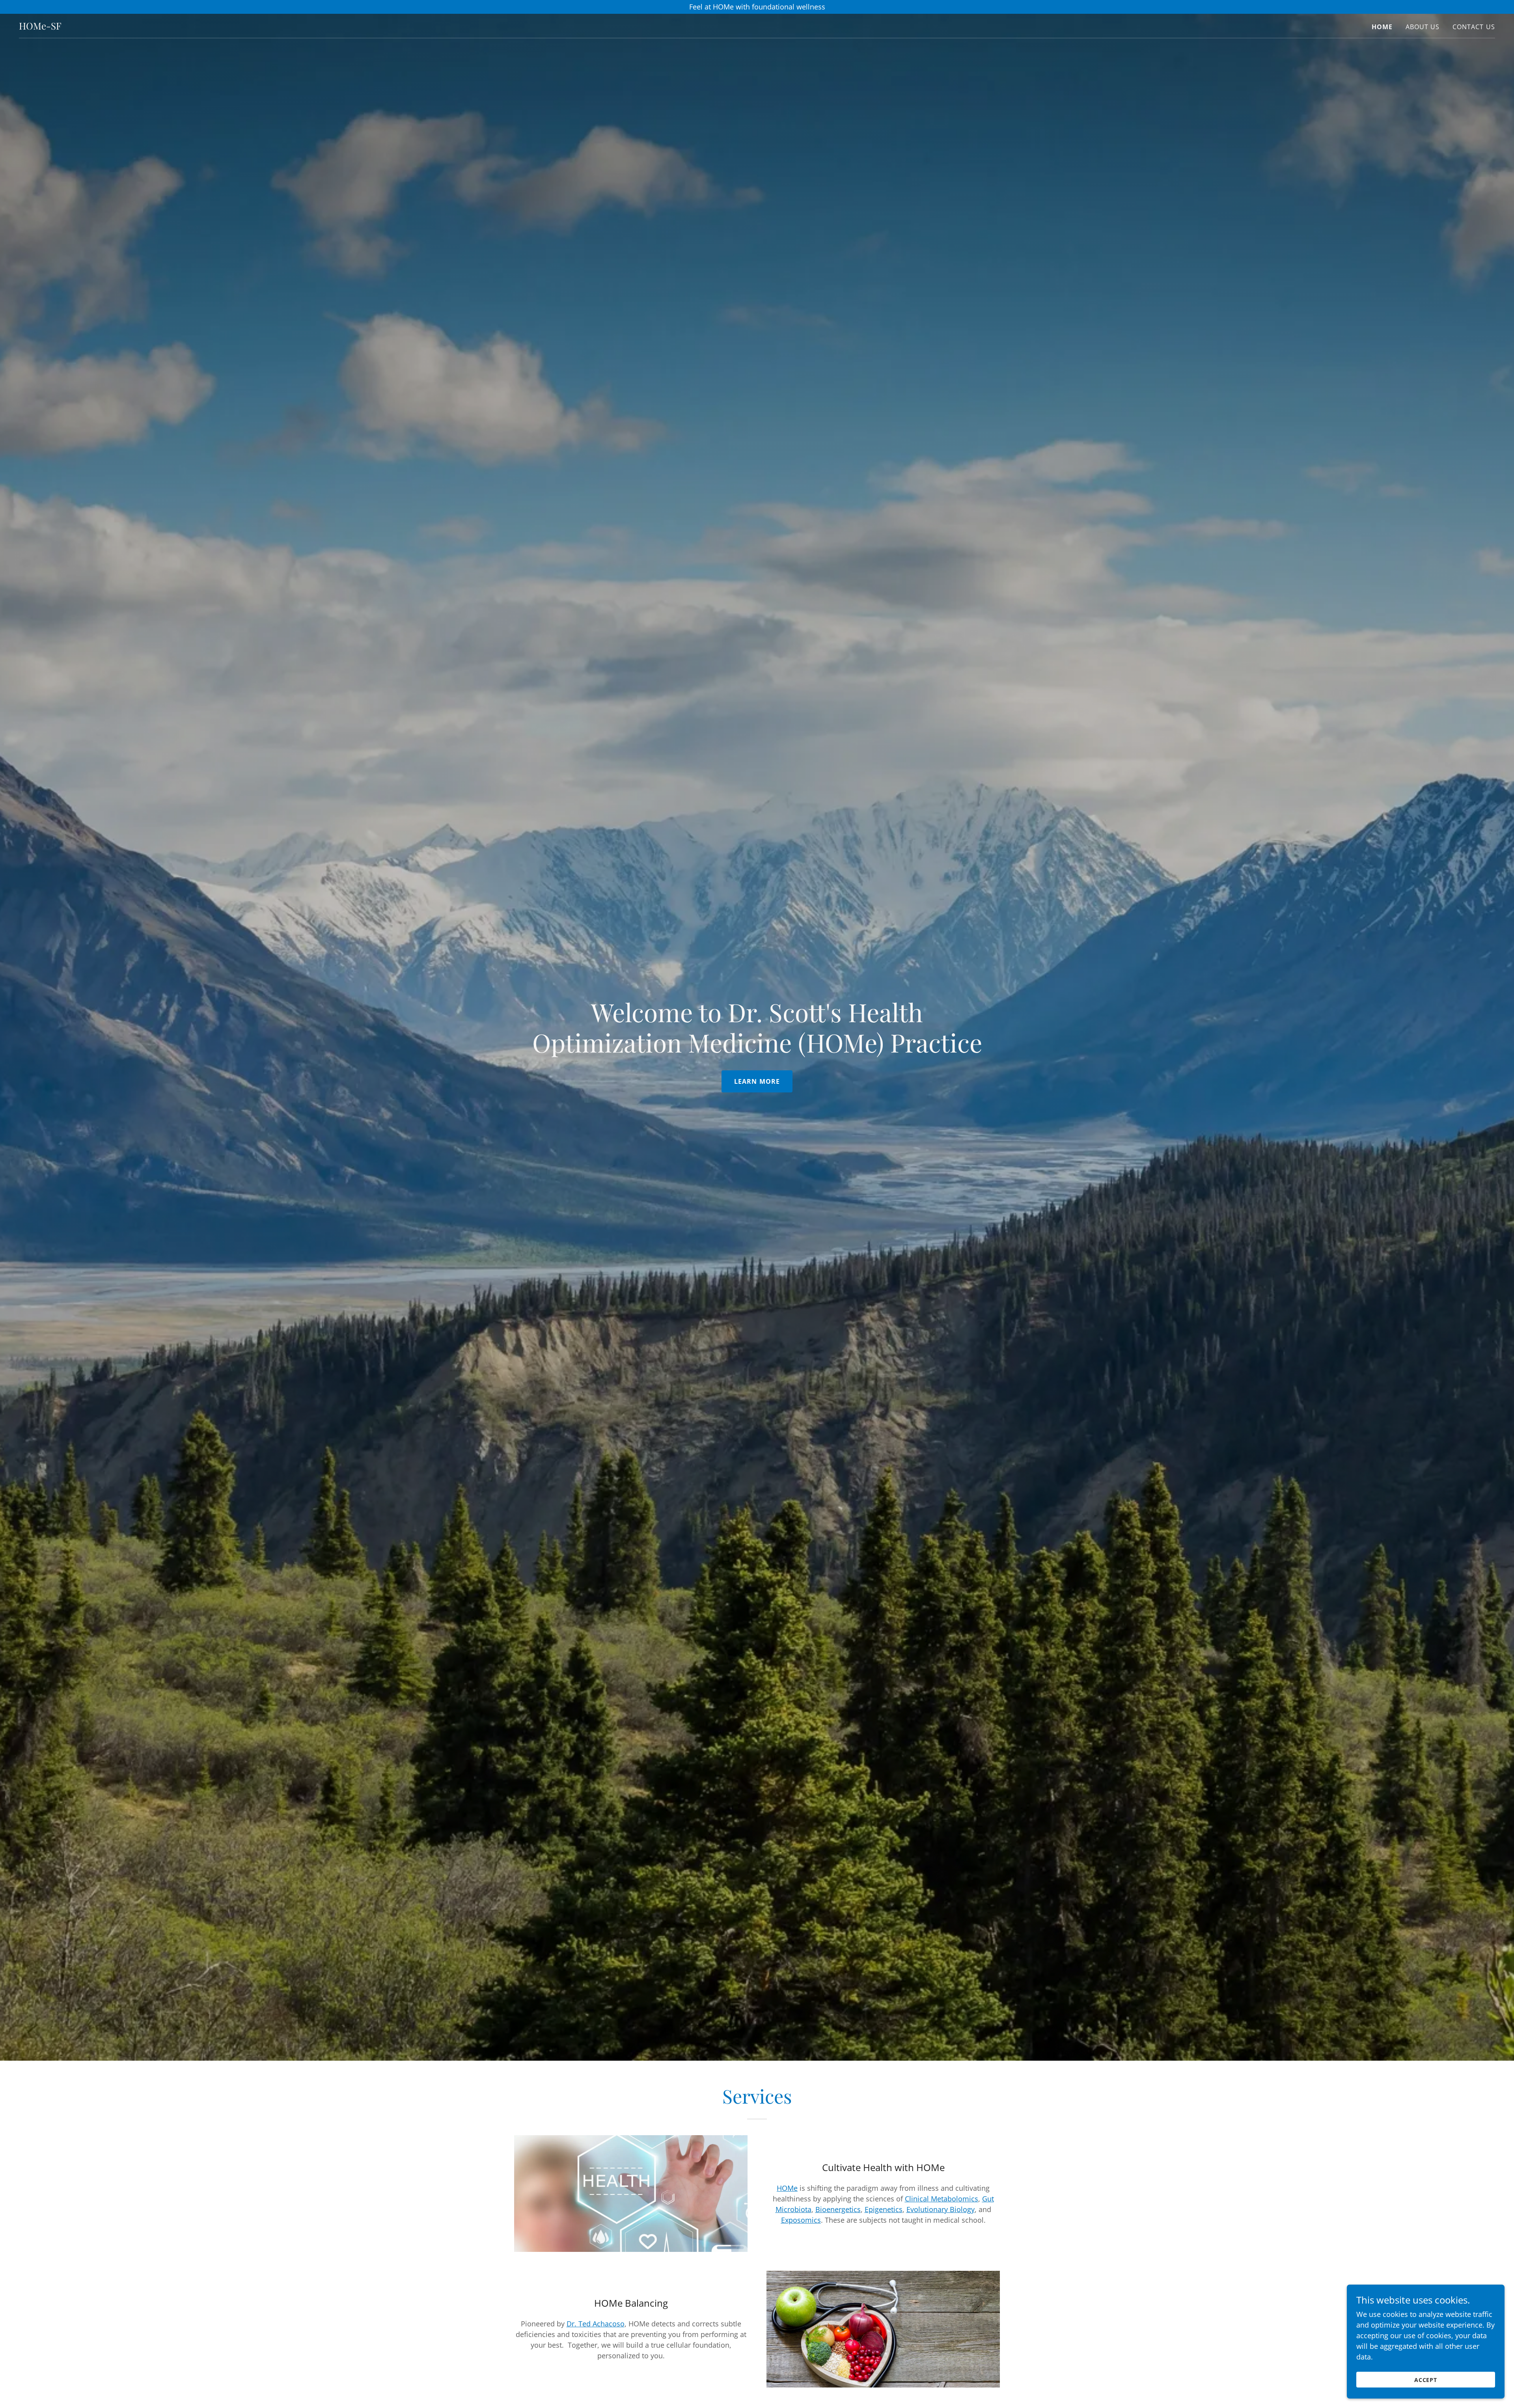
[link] (40, 27)
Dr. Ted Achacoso (596, 2324)
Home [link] (1382, 27)
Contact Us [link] (1474, 27)
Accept (1426, 2380)
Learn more (757, 1081)
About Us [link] (1423, 27)
